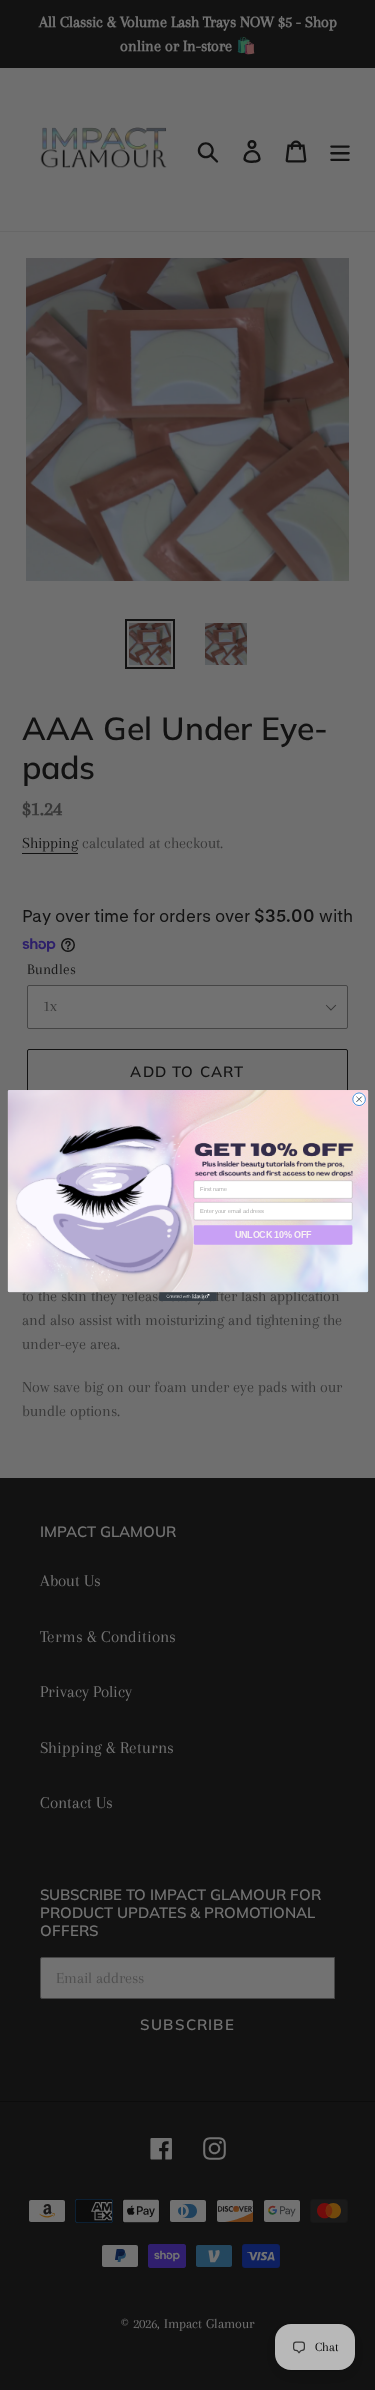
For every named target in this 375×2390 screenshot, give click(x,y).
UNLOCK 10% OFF (272, 1234)
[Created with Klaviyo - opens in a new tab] (188, 1296)
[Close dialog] (358, 1098)
